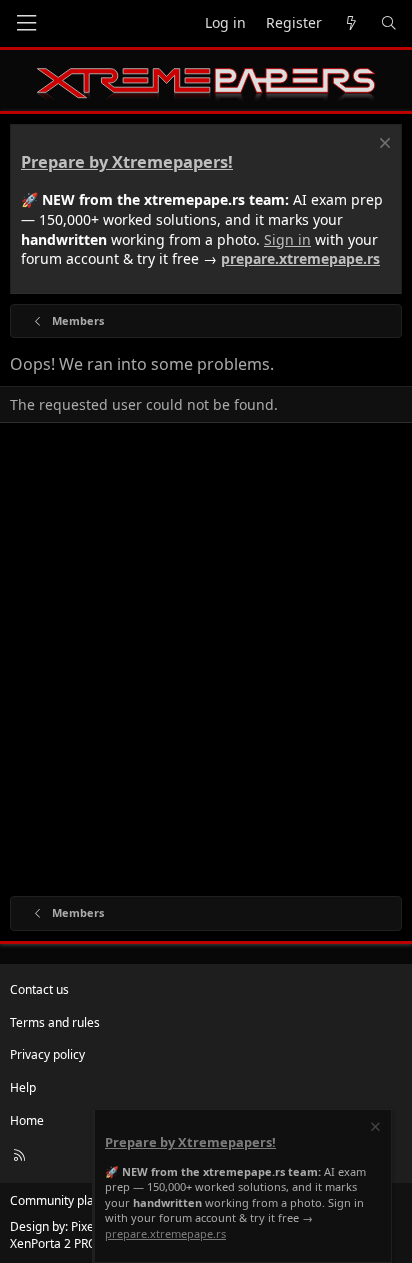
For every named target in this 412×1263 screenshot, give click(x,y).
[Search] (389, 23)
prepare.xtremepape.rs (300, 258)
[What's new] (351, 23)
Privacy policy (47, 1054)
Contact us (39, 989)
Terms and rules (55, 1022)
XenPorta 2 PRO (53, 1243)
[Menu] (26, 23)
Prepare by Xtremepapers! (127, 162)
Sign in (287, 239)
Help (23, 1087)
